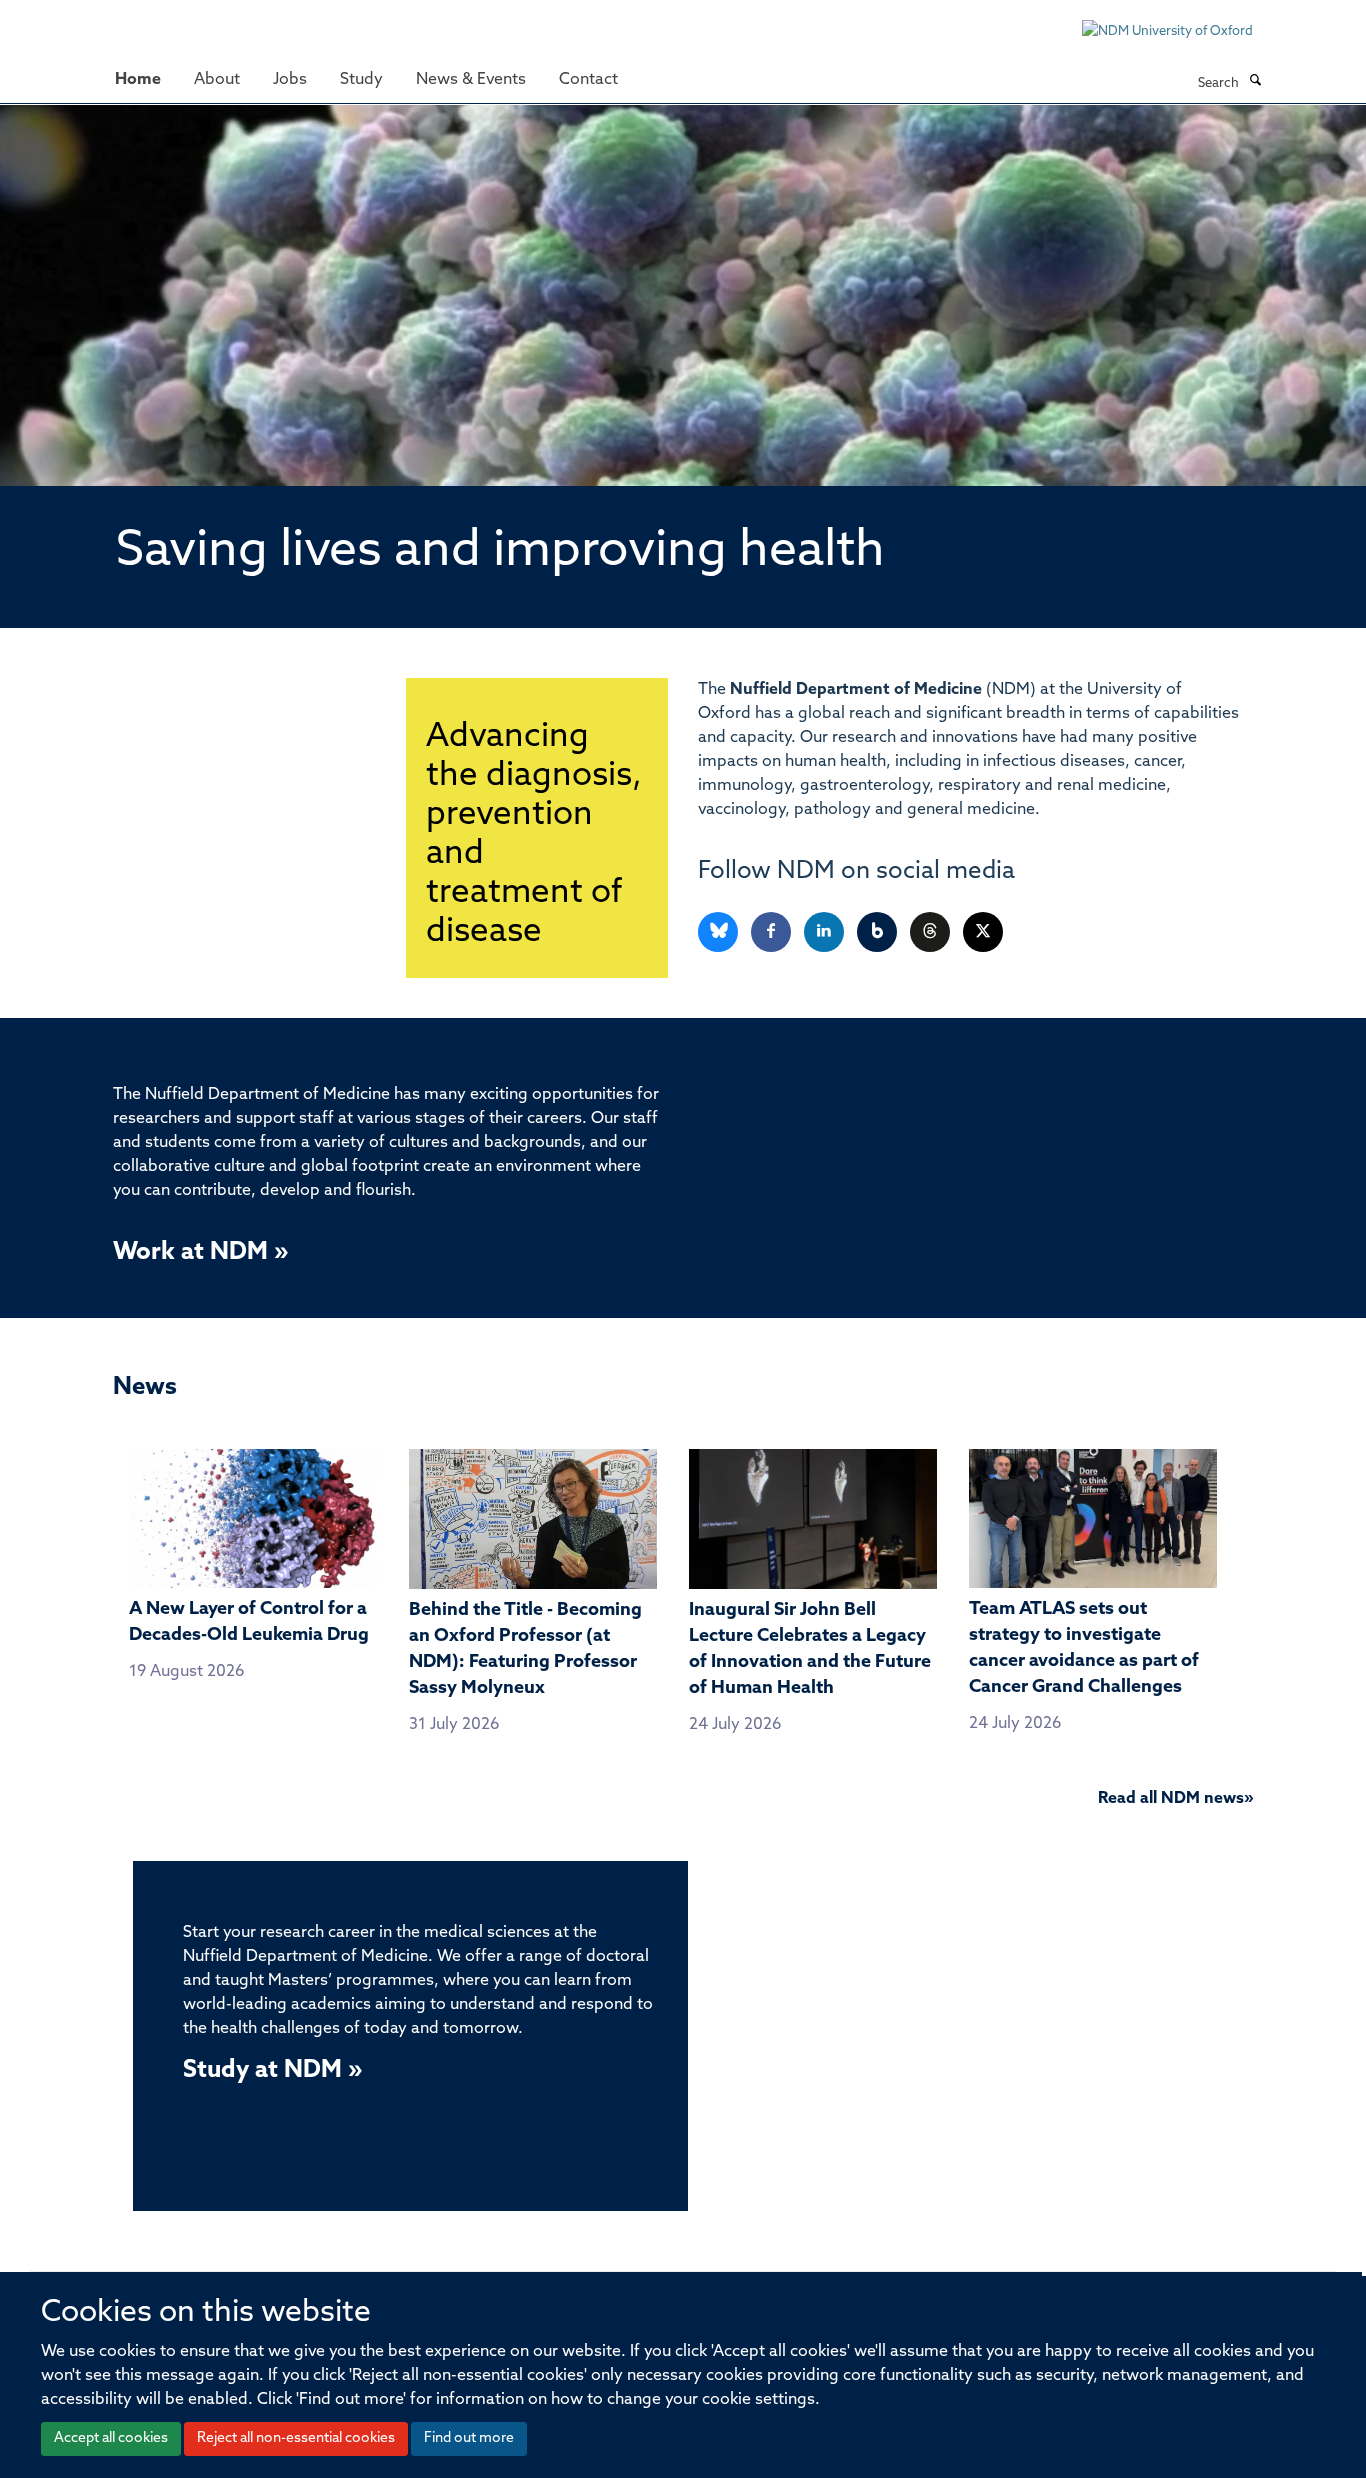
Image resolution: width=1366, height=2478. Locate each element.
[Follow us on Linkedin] (825, 932)
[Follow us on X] (983, 932)
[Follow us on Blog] (878, 932)
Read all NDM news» (1175, 1799)
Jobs (290, 80)
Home (138, 80)
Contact (588, 80)
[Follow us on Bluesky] (719, 932)
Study (361, 80)
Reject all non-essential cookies (296, 2438)
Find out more (469, 2438)
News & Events (471, 80)
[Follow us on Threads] (931, 932)
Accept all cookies (111, 2438)
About (217, 80)
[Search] (1255, 82)
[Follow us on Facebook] (772, 932)
